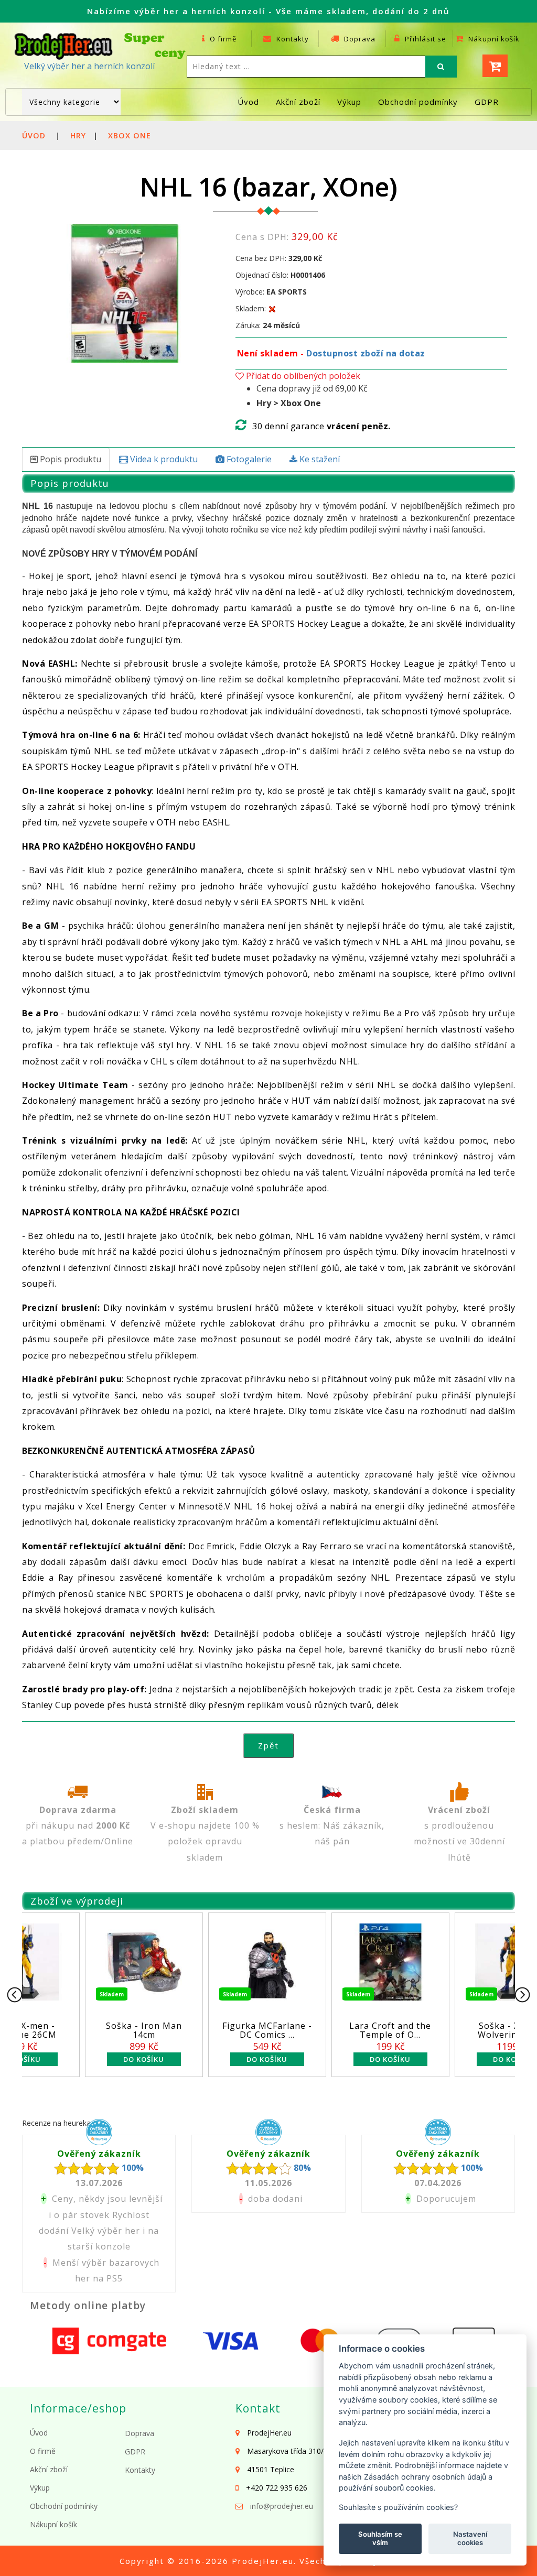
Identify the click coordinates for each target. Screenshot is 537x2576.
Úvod (248, 102)
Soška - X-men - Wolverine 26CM (291, 2030)
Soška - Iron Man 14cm (414, 2030)
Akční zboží (298, 102)
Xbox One (130, 135)
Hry (78, 135)
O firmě (222, 39)
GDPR (487, 102)
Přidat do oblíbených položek (302, 376)
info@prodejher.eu (282, 2506)
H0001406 (308, 275)
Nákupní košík (493, 39)
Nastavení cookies (470, 2538)
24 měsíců (281, 325)
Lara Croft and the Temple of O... (168, 2030)
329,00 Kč (305, 258)
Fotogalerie (248, 459)
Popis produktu (69, 459)
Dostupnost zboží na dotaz (366, 353)
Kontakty (292, 39)
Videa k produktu (163, 459)
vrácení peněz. (359, 426)
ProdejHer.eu (263, 2561)
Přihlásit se (425, 39)
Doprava (359, 39)
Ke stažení (319, 459)
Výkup (349, 102)
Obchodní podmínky (418, 102)
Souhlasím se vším (380, 2538)
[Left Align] (441, 67)
